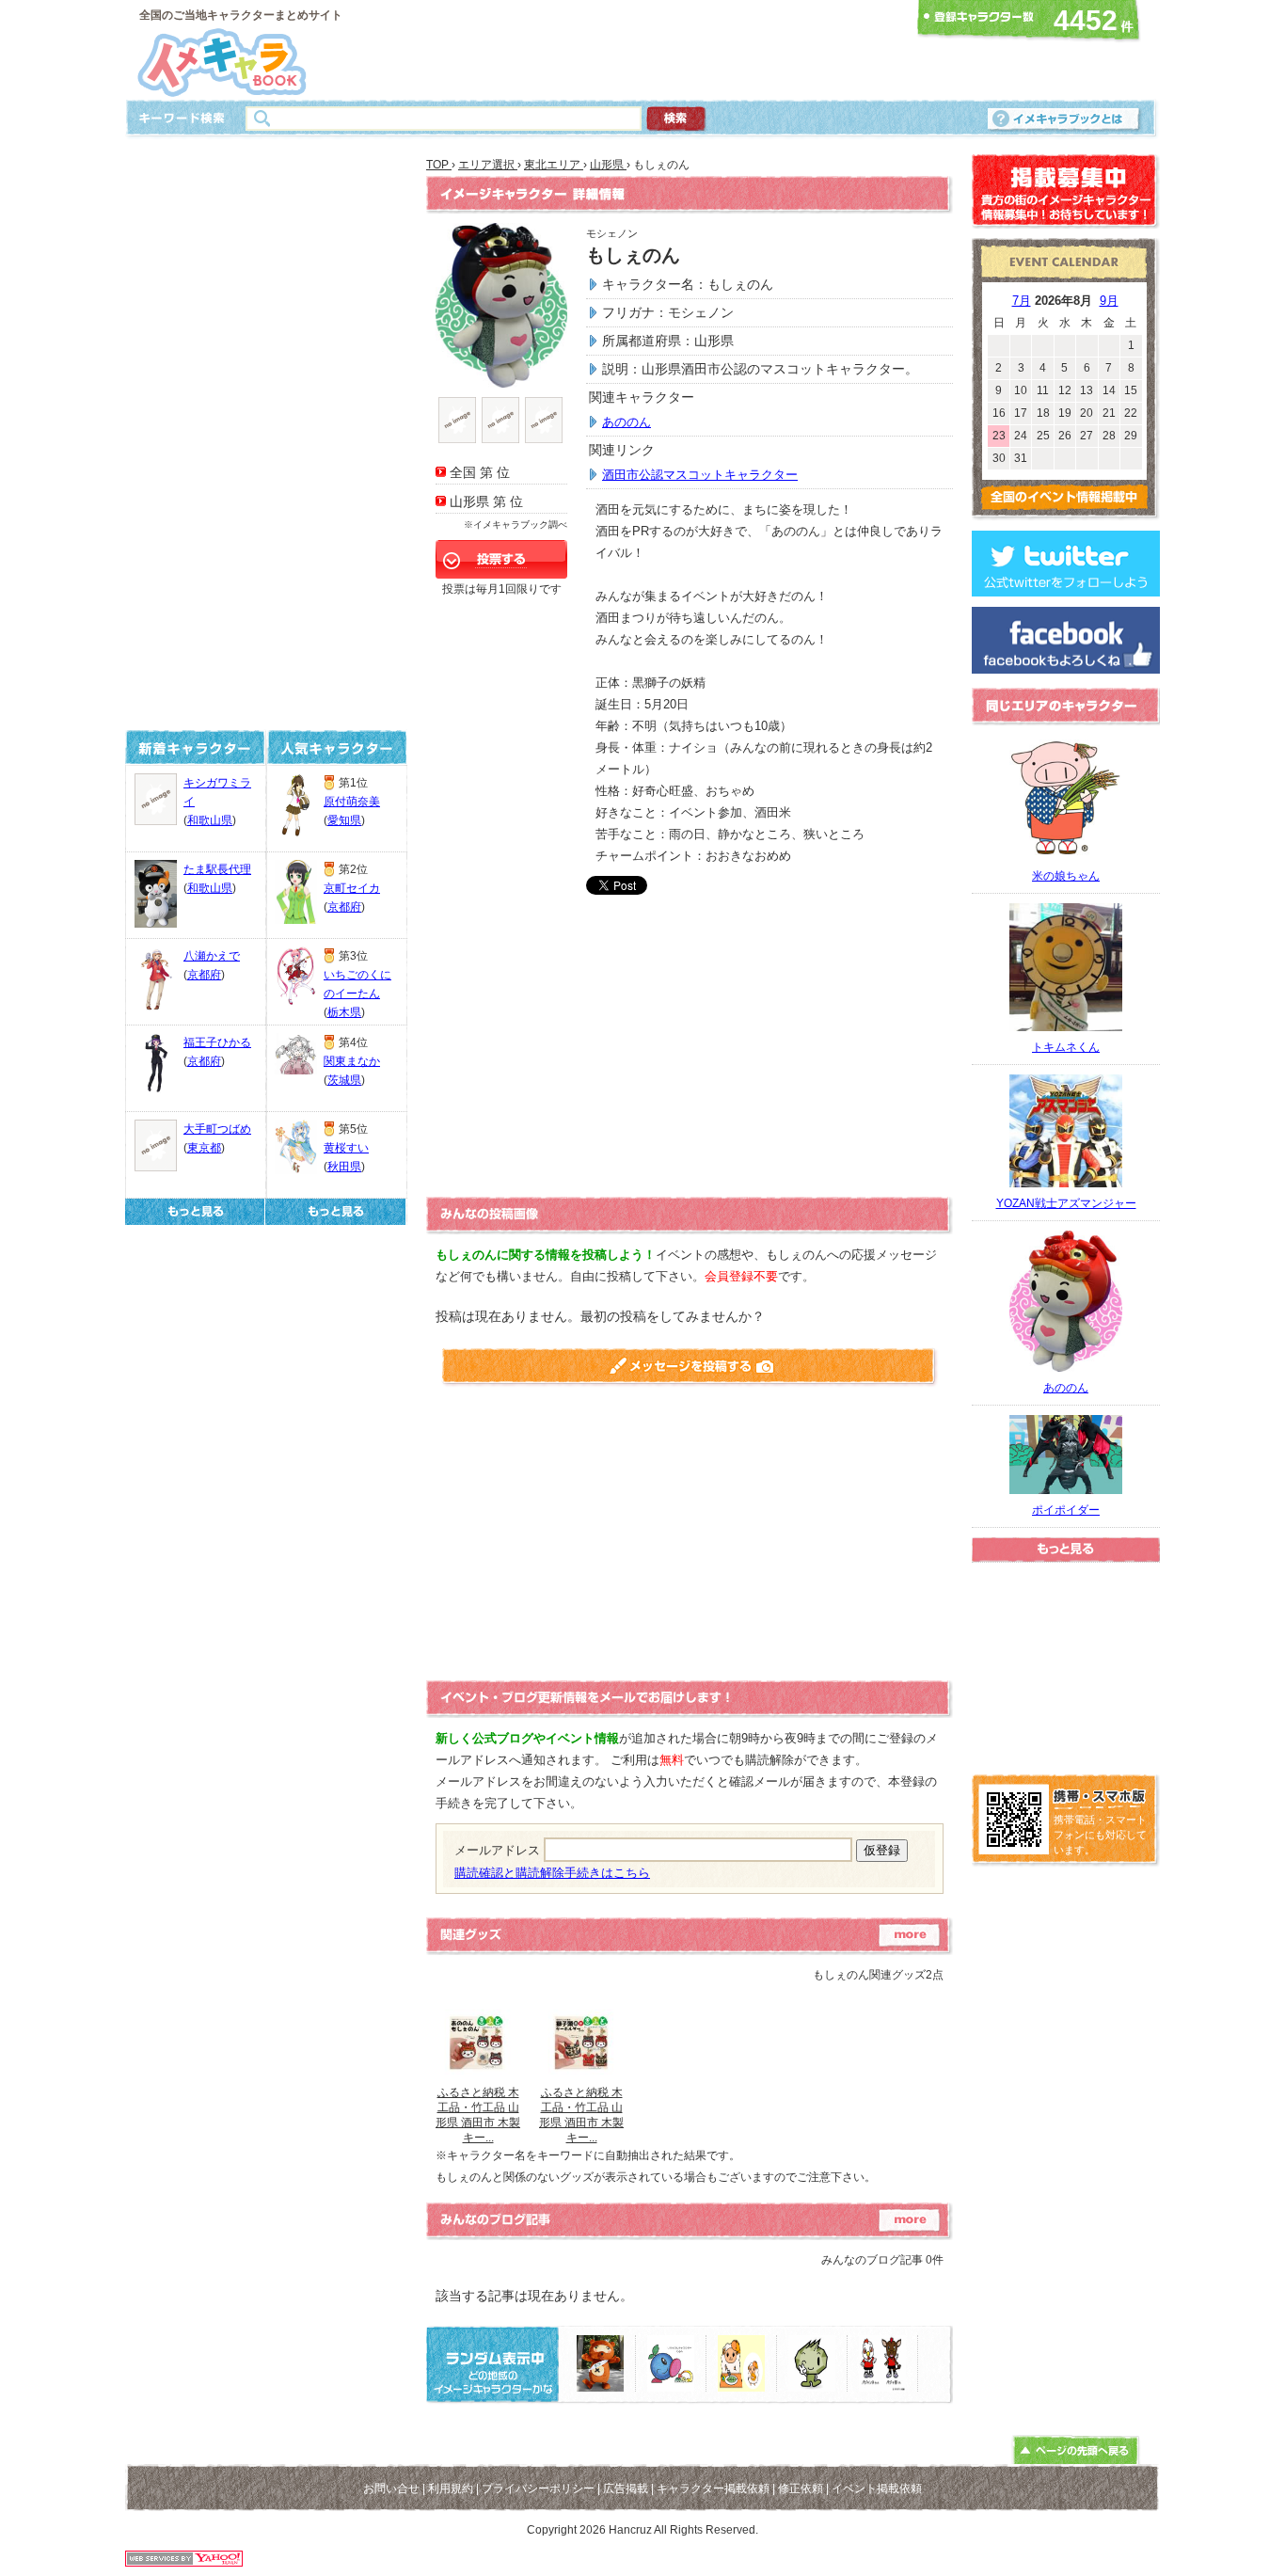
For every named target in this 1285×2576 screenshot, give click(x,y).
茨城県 (344, 1080)
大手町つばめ (217, 1129)
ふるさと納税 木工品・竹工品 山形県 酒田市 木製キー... (478, 2115)
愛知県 (344, 820)
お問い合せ (391, 2489)
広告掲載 (626, 2489)
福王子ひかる (217, 1042)
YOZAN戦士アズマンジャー (1066, 1203)
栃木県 (344, 1012)
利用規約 (451, 2489)
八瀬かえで (212, 956)
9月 (1109, 301)
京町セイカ (352, 888)
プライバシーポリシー (538, 2489)
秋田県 (344, 1167)
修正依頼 (801, 2489)
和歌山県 (210, 820)
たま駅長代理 (217, 869)
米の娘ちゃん (1066, 876)
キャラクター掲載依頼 (713, 2489)
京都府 (204, 975)
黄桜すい (346, 1148)
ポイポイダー (1066, 1510)
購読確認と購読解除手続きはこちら (552, 1873)
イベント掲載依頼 (877, 2489)
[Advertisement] (637, 50)
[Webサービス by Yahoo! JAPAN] (184, 2561)
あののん (627, 422)
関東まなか (352, 1061)
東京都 (204, 1148)
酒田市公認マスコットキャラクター (700, 475)
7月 (1022, 301)
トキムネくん (1066, 1047)
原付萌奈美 (352, 802)
